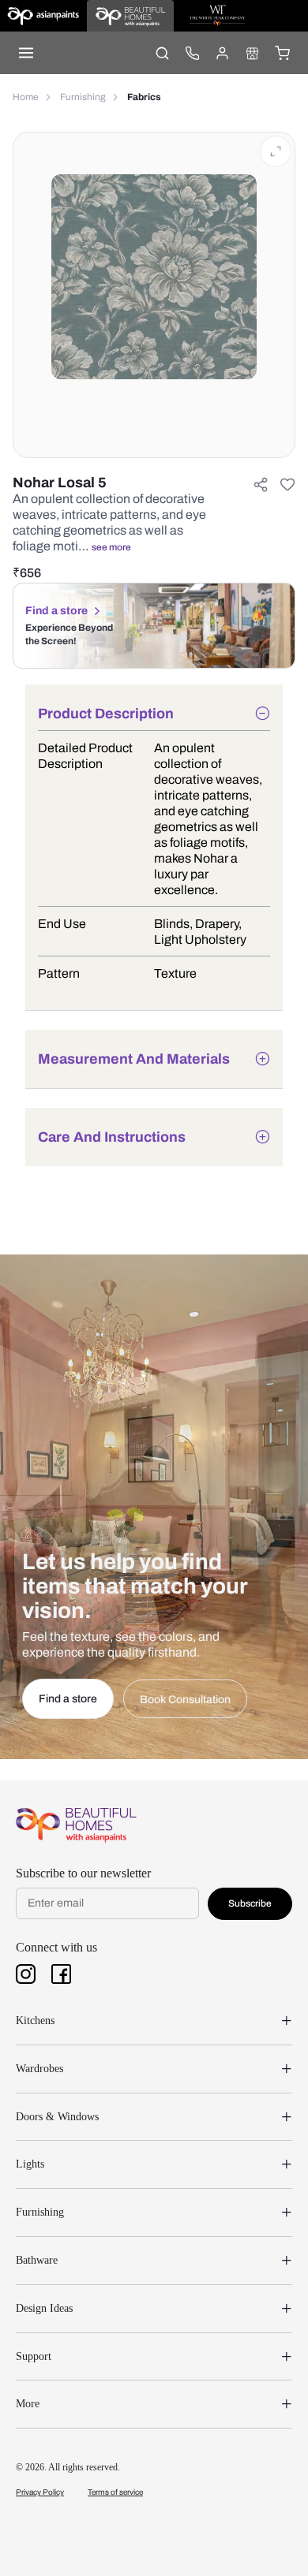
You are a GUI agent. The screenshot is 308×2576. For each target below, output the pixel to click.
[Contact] (192, 53)
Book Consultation (185, 1700)
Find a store (56, 611)
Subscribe (250, 1903)
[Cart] (282, 53)
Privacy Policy (40, 2492)
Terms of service (115, 2492)
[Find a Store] (252, 53)
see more (111, 547)
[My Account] (222, 53)
